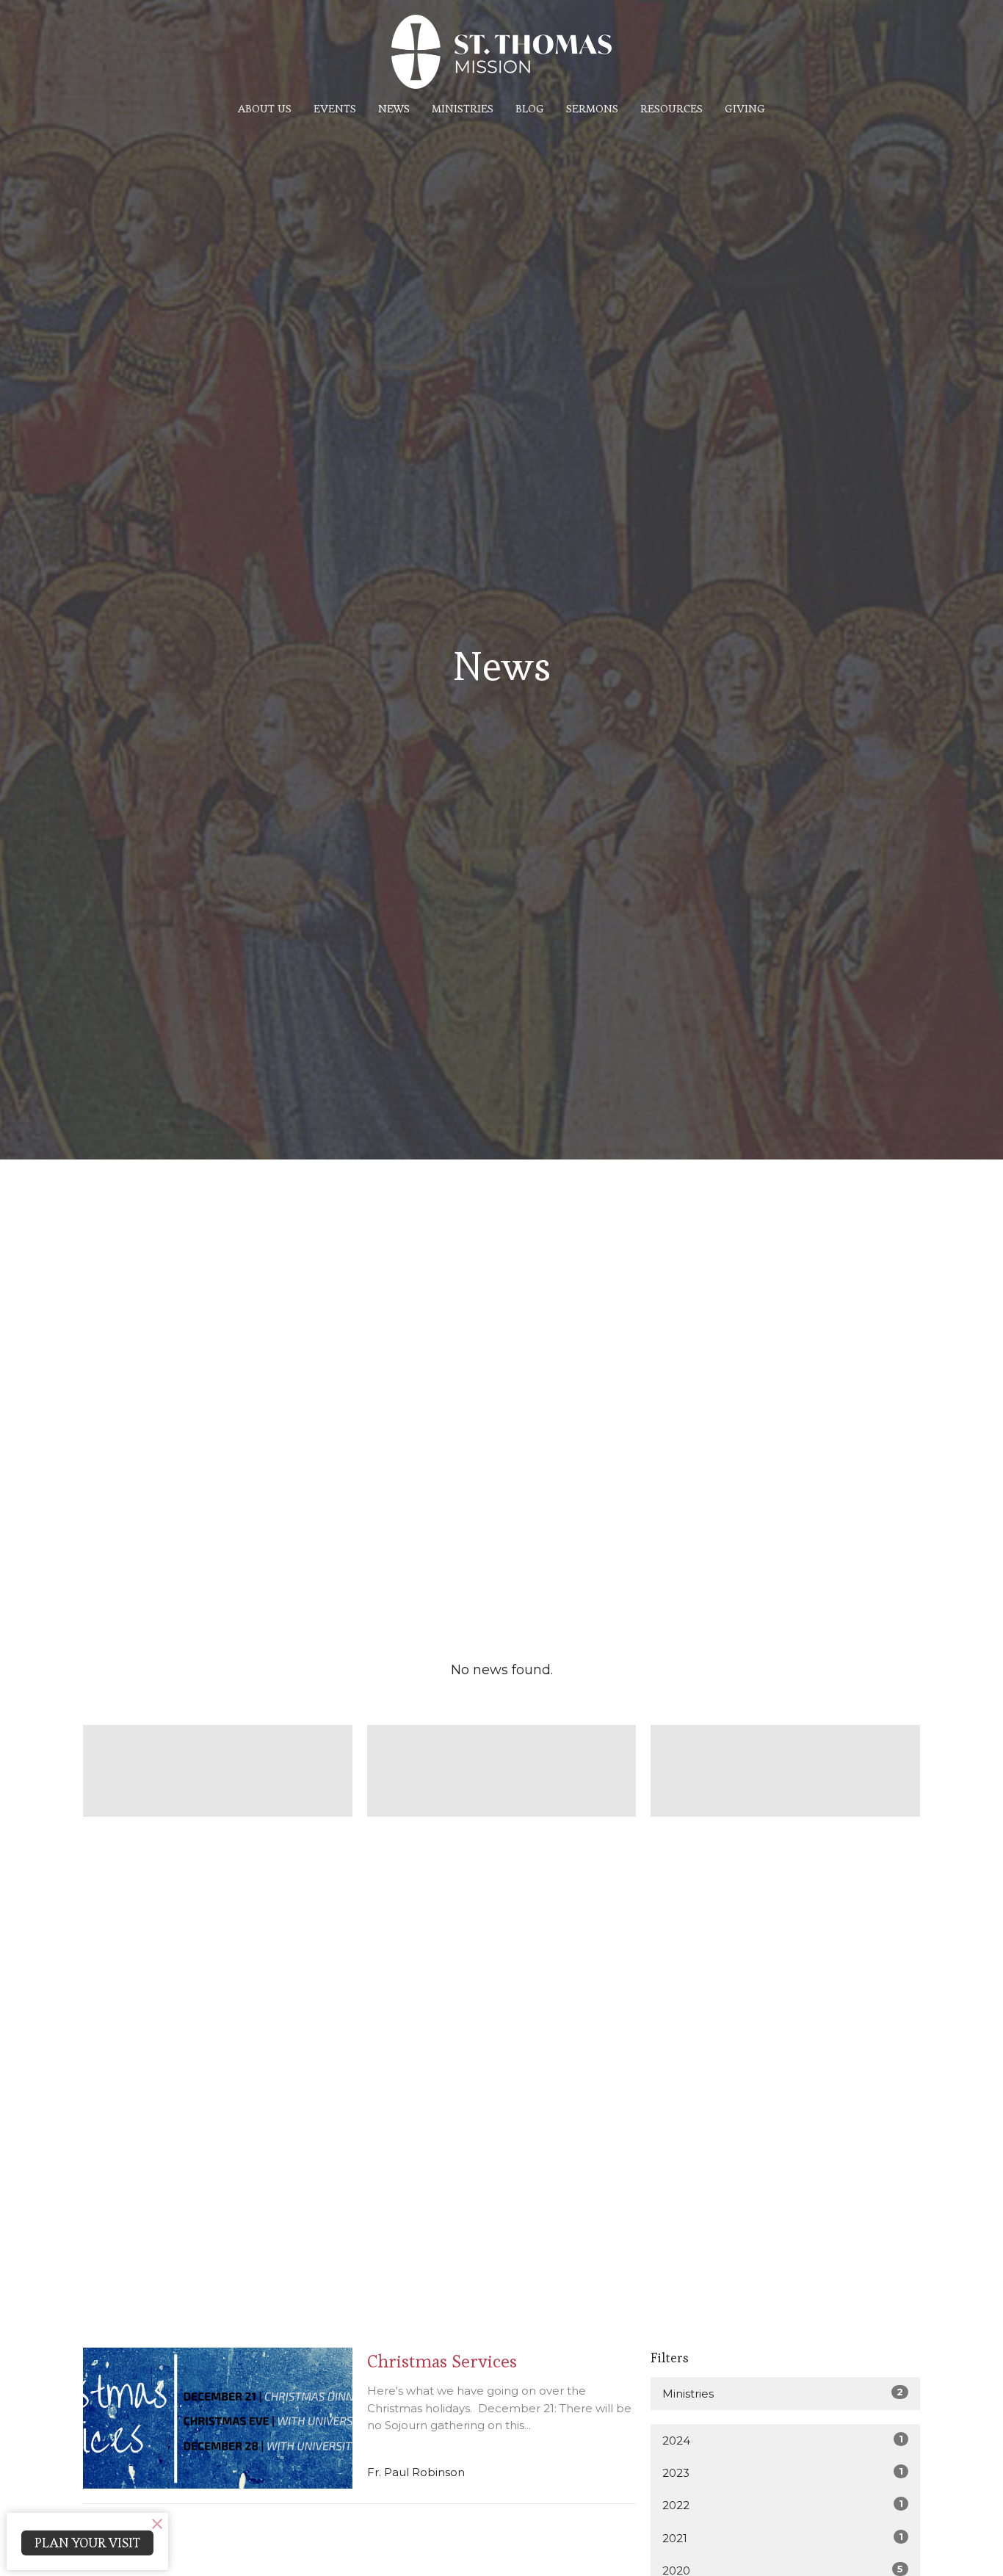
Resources (671, 108)
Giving (745, 108)
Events (335, 108)
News (394, 108)
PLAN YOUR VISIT (87, 2543)
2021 (783, 2538)
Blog (530, 108)
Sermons (592, 108)
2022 (783, 2505)
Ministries (463, 108)
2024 (783, 2440)
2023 (783, 2472)
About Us (265, 108)
